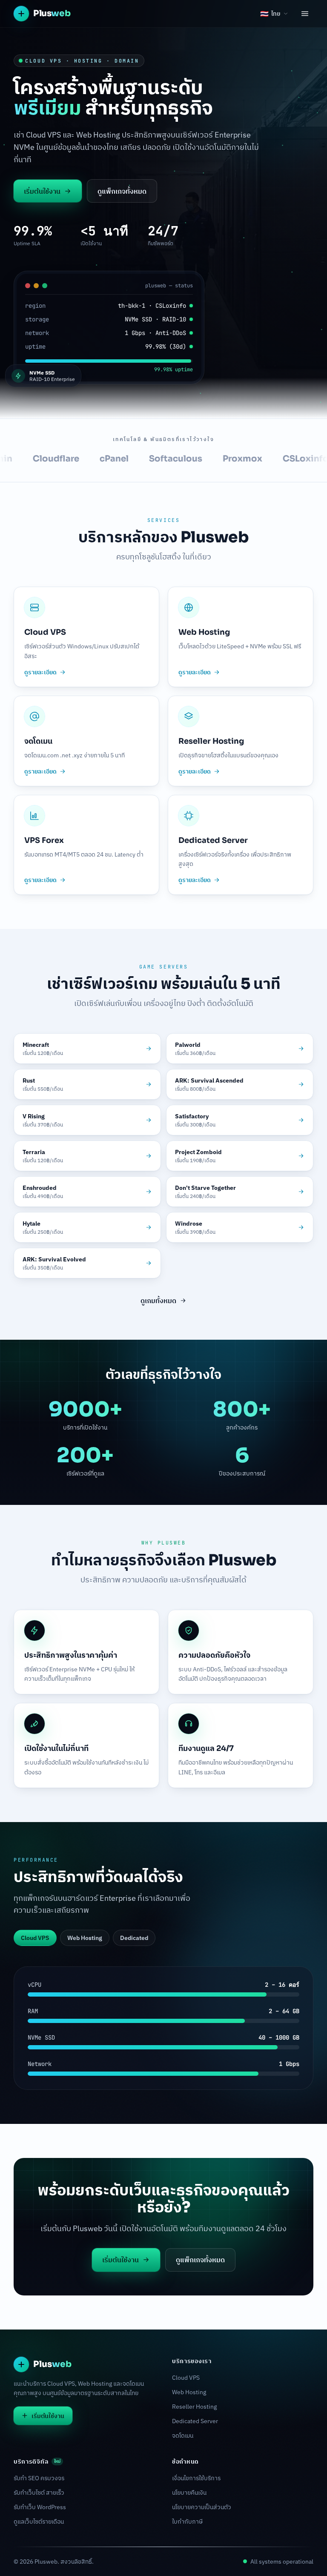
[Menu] (305, 14)
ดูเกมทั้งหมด (158, 1301)
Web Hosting (189, 2392)
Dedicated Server (195, 2421)
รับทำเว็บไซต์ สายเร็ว (39, 2493)
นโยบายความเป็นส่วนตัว (202, 2507)
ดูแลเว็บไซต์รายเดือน (39, 2522)
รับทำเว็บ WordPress (40, 2507)
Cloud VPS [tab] (35, 1938)
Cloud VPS (186, 2378)
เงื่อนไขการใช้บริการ (196, 2478)
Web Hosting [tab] (85, 1938)
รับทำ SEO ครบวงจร (39, 2478)
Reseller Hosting (194, 2407)
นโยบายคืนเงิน (189, 2493)
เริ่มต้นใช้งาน (42, 191)
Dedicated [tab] (134, 1938)
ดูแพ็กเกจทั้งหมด (122, 191)
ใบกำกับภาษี (187, 2522)
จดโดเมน (183, 2436)
